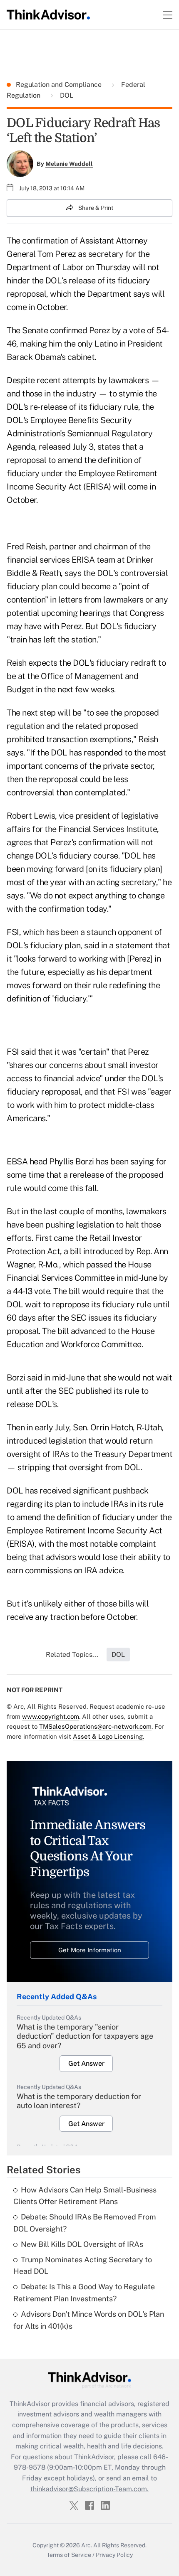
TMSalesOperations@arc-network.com (95, 1726)
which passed (88, 1265)
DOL (66, 95)
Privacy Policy (114, 2555)
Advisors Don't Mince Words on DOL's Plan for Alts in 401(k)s (89, 2320)
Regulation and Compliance (60, 85)
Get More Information (90, 1950)
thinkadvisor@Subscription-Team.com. (89, 2489)
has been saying (125, 1161)
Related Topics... (72, 1655)
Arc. (87, 2545)
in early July (48, 1427)
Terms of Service (69, 2555)
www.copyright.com (51, 1716)
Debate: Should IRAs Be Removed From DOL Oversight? (85, 2223)
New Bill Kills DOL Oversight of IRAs (82, 2244)
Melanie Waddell (69, 164)
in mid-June (65, 1378)
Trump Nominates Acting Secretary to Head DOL (83, 2266)
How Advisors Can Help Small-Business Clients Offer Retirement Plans (85, 2196)
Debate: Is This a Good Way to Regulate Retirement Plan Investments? (84, 2293)
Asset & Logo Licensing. (108, 1736)
